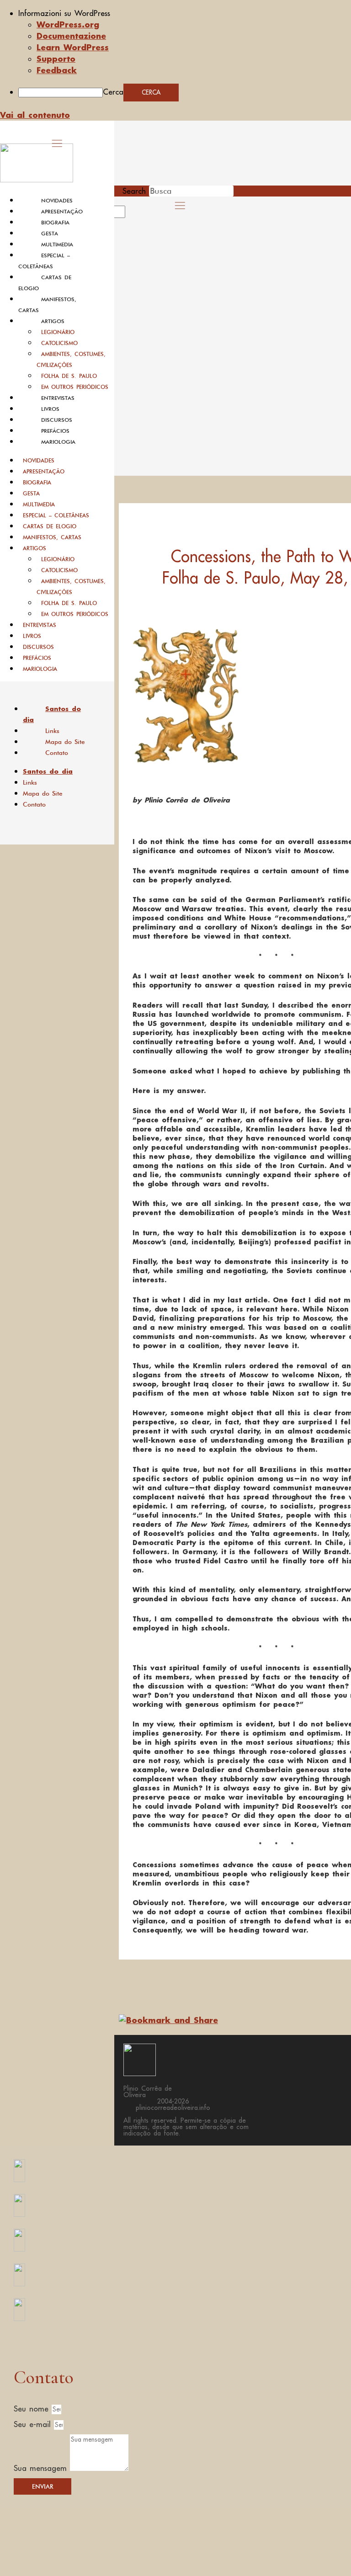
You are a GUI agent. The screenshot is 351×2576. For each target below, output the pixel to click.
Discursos (57, 420)
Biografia (55, 223)
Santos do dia (52, 714)
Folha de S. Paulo (69, 376)
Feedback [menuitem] (57, 70)
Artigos (53, 321)
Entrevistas (58, 398)
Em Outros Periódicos (75, 387)
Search (134, 191)
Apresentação (62, 212)
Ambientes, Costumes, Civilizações (71, 359)
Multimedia (57, 244)
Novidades (57, 201)
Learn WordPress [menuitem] (73, 47)
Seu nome (33, 2409)
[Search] (136, 215)
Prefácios (55, 431)
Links (52, 731)
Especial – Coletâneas (56, 515)
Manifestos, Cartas (52, 537)
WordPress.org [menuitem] (68, 24)
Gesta (50, 234)
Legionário (58, 332)
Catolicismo (59, 343)
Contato (57, 753)
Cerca (113, 92)
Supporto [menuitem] (56, 58)
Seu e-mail (34, 2424)
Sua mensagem (42, 2468)
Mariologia (58, 442)
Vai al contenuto (35, 115)
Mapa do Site (65, 742)
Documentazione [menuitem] (71, 36)
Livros (50, 409)
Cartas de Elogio (50, 526)
